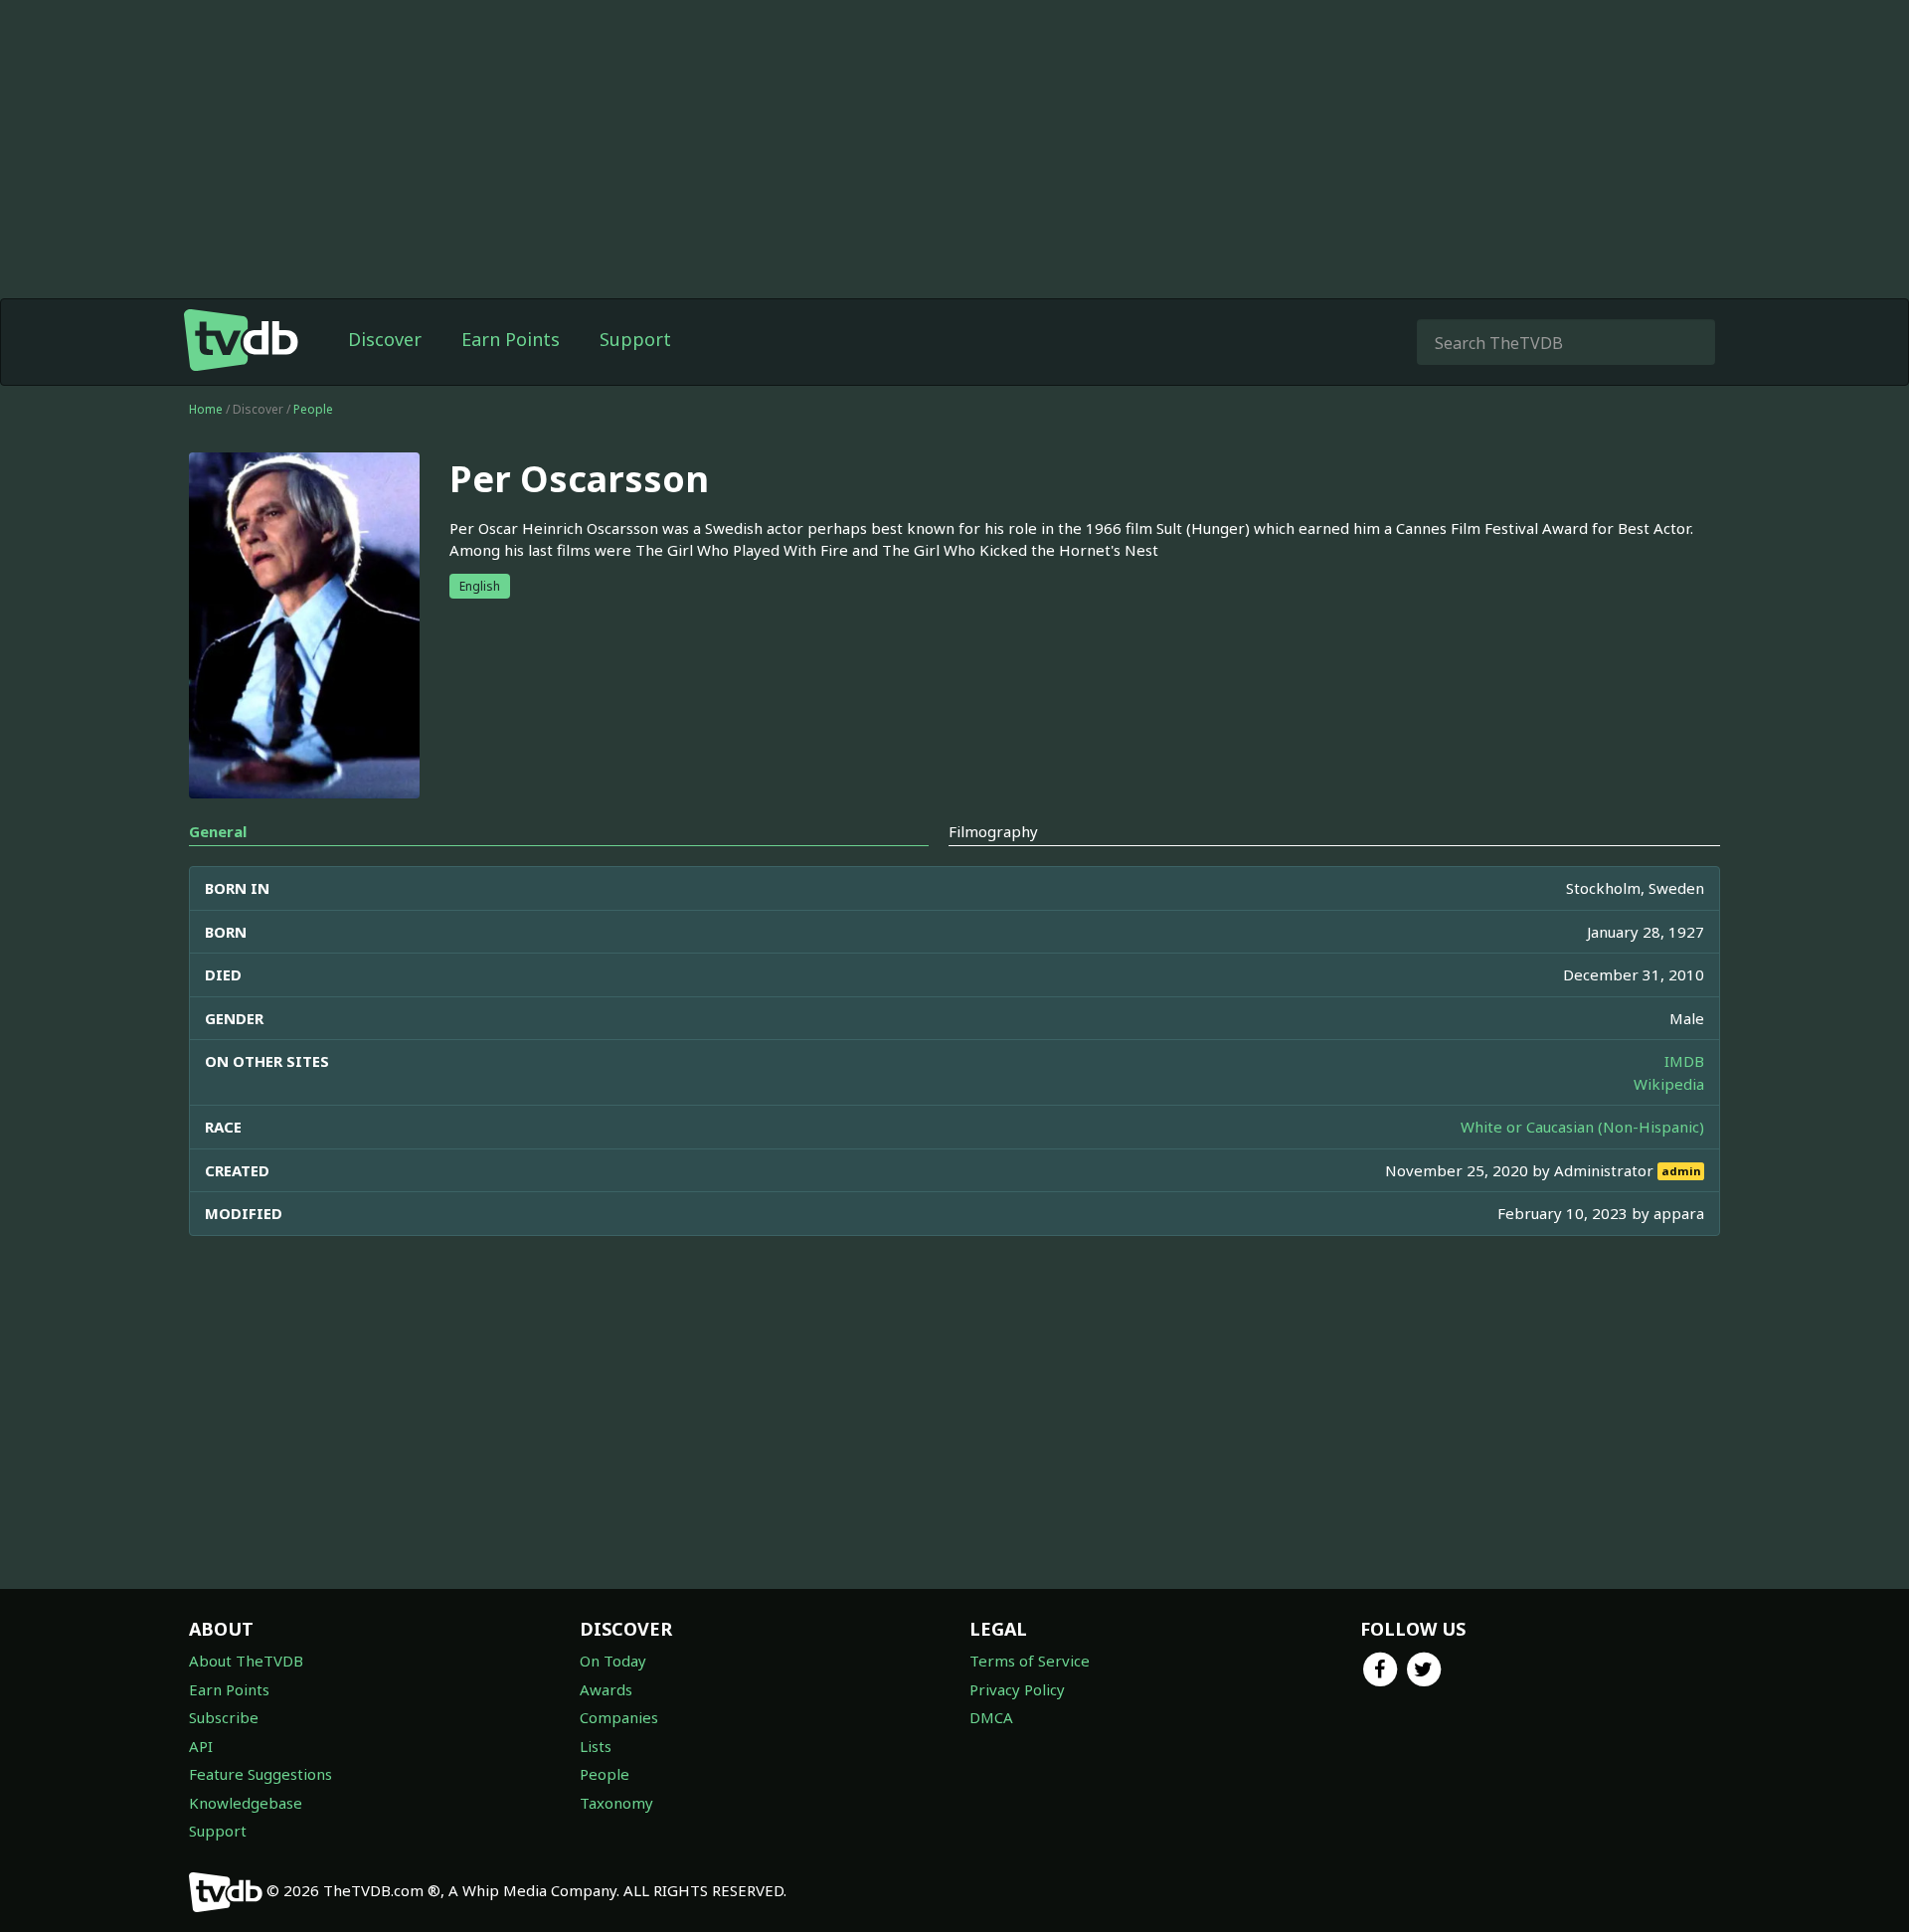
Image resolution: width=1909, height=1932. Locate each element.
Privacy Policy (1017, 1689)
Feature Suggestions (260, 1774)
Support (635, 339)
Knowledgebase (246, 1803)
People (313, 409)
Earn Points (511, 339)
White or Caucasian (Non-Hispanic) (1582, 1127)
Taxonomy (616, 1803)
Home (206, 409)
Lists (596, 1746)
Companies (619, 1717)
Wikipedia (1669, 1084)
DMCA (991, 1717)
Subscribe (224, 1717)
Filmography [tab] (993, 831)
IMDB (1684, 1061)
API (201, 1746)
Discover (385, 339)
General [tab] (218, 831)
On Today (613, 1661)
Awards (606, 1689)
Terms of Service (1030, 1661)
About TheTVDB (246, 1661)
